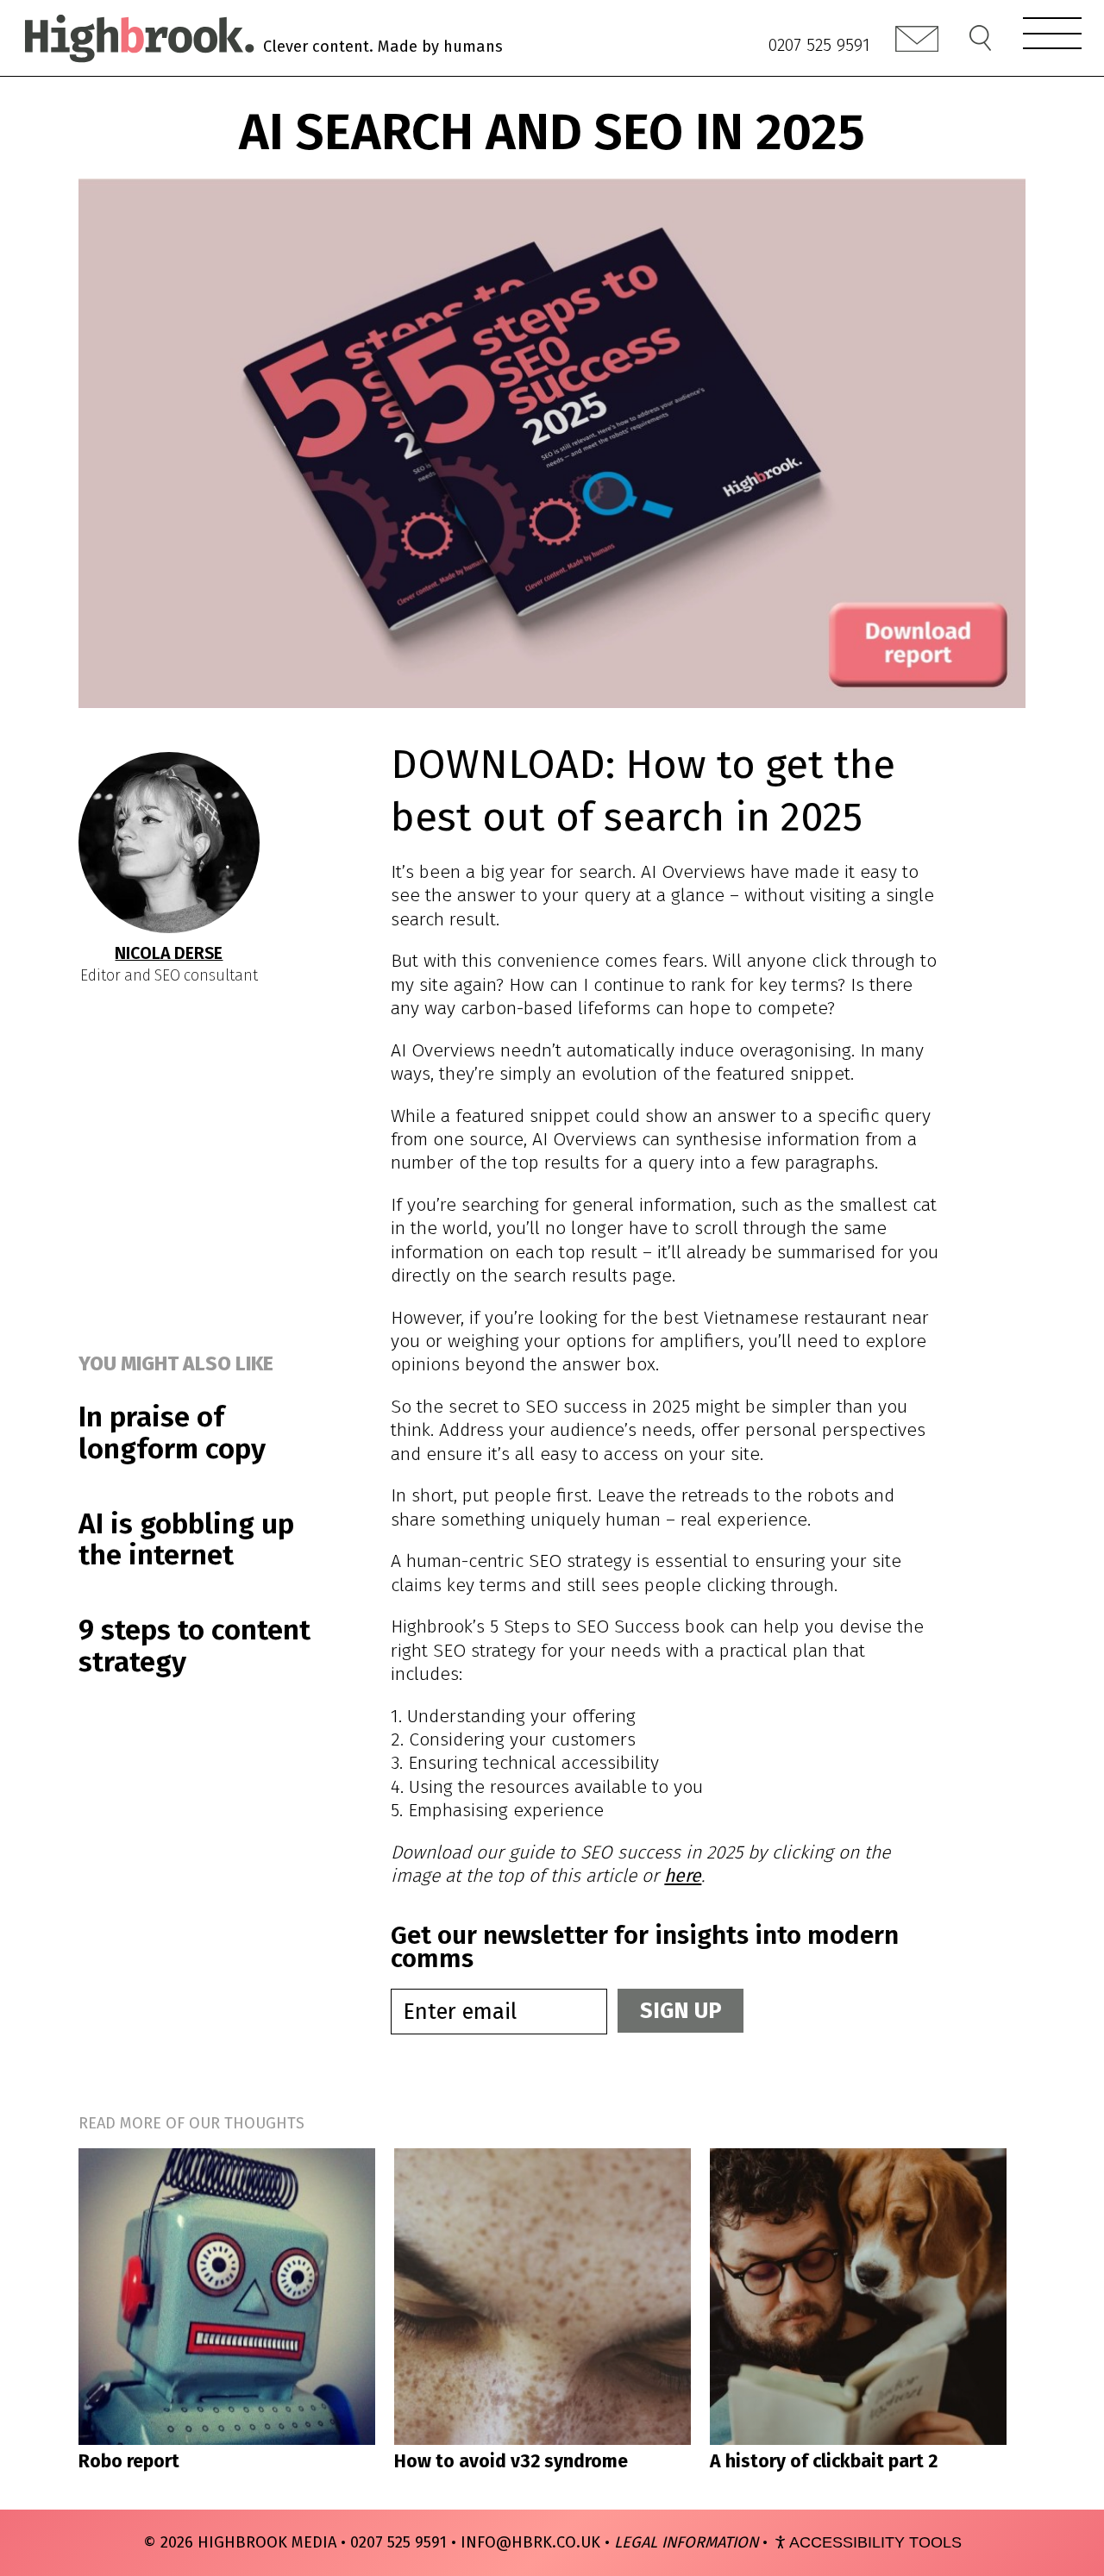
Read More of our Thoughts (191, 2123)
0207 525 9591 (819, 45)
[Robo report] (227, 2297)
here (683, 1876)
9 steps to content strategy (194, 1646)
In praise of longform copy (172, 1433)
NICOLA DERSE (169, 953)
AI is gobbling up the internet (186, 1540)
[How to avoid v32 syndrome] (543, 2297)
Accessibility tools (875, 2542)
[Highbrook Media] (138, 38)
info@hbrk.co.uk (530, 2542)
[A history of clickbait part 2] (858, 2297)
